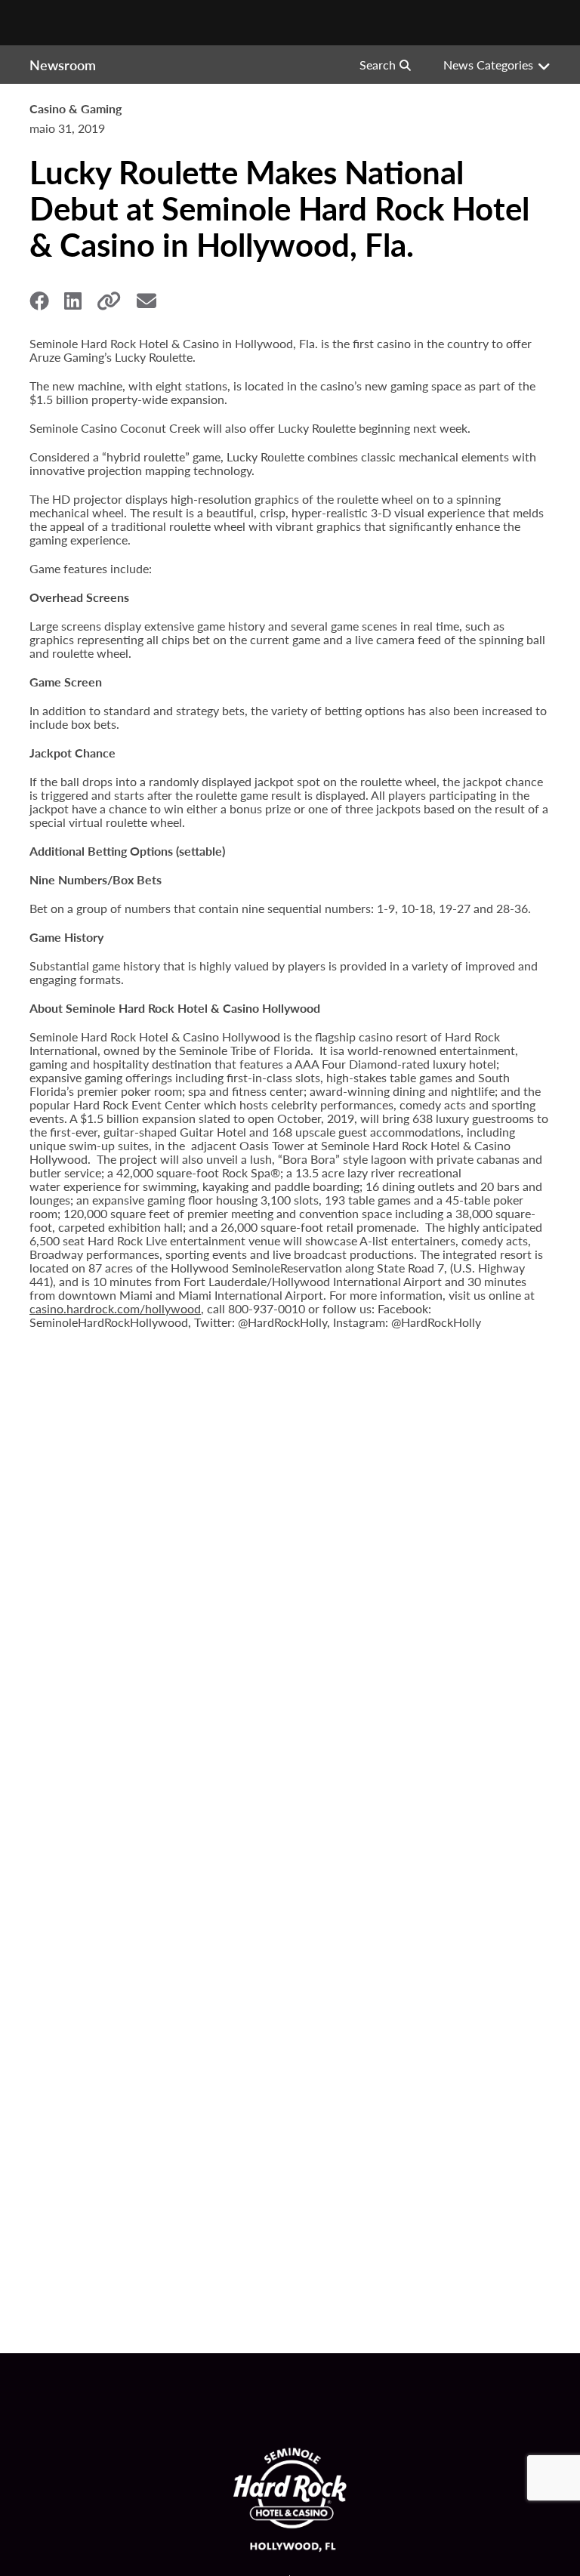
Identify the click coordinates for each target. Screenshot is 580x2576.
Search (378, 65)
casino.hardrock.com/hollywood (115, 1308)
